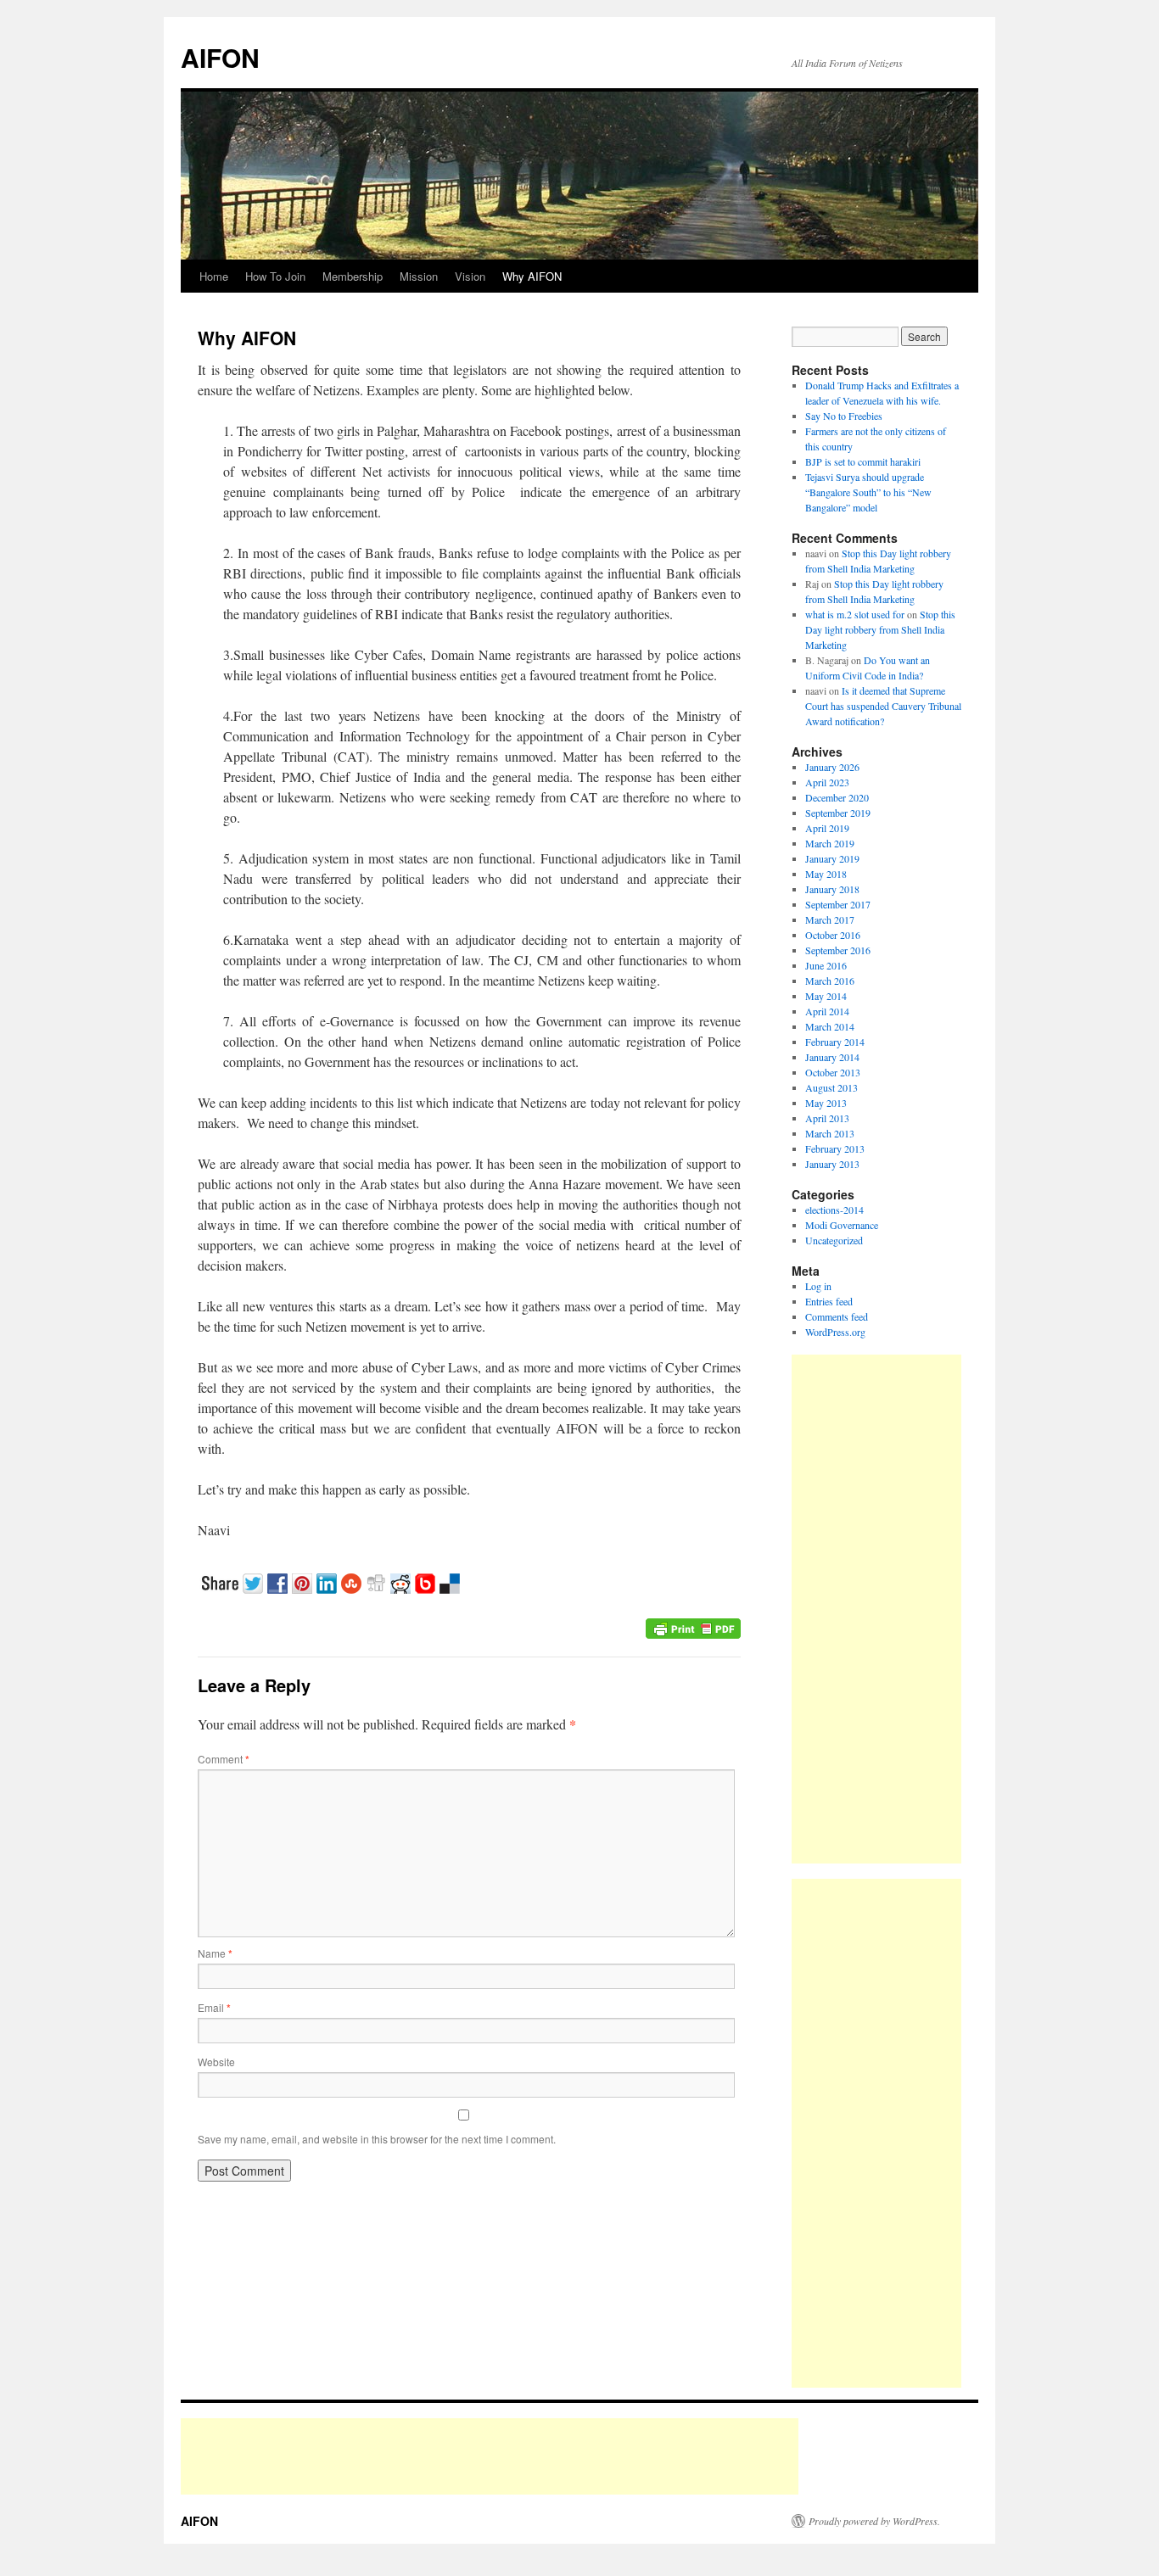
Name (215, 1953)
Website (216, 2062)
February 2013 (835, 1148)
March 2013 (830, 1133)
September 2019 (838, 813)
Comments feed (837, 1316)
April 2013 (827, 1118)
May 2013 (826, 1103)
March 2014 (830, 1026)
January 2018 (832, 889)
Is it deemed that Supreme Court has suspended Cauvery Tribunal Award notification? (883, 706)
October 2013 (833, 1072)
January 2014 (832, 1057)
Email (214, 2007)
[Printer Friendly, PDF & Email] (693, 1626)
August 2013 (831, 1087)
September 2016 (838, 950)
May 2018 (826, 874)
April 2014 (827, 1011)
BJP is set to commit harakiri (863, 461)
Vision (470, 276)
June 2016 (826, 965)
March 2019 (830, 843)
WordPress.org (835, 1332)
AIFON (220, 57)
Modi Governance (842, 1225)
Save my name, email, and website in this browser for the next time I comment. (377, 2139)
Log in (818, 1286)
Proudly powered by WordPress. (874, 2521)
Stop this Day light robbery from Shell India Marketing (880, 629)
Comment (224, 1759)
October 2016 (833, 935)
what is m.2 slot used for (855, 614)
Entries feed (829, 1301)
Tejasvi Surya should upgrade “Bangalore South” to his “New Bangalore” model (868, 492)
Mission (419, 276)
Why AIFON (532, 276)
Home (214, 276)
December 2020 (837, 797)
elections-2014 (834, 1210)
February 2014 (835, 1042)
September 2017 (838, 904)
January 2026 (832, 767)
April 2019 (827, 828)
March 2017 (830, 919)
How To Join (275, 276)
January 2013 (832, 1164)
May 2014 (826, 996)
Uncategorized (834, 1240)
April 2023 (827, 782)
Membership (353, 276)
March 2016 (830, 981)
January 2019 (832, 858)
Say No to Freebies (844, 416)
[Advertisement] (876, 1609)
